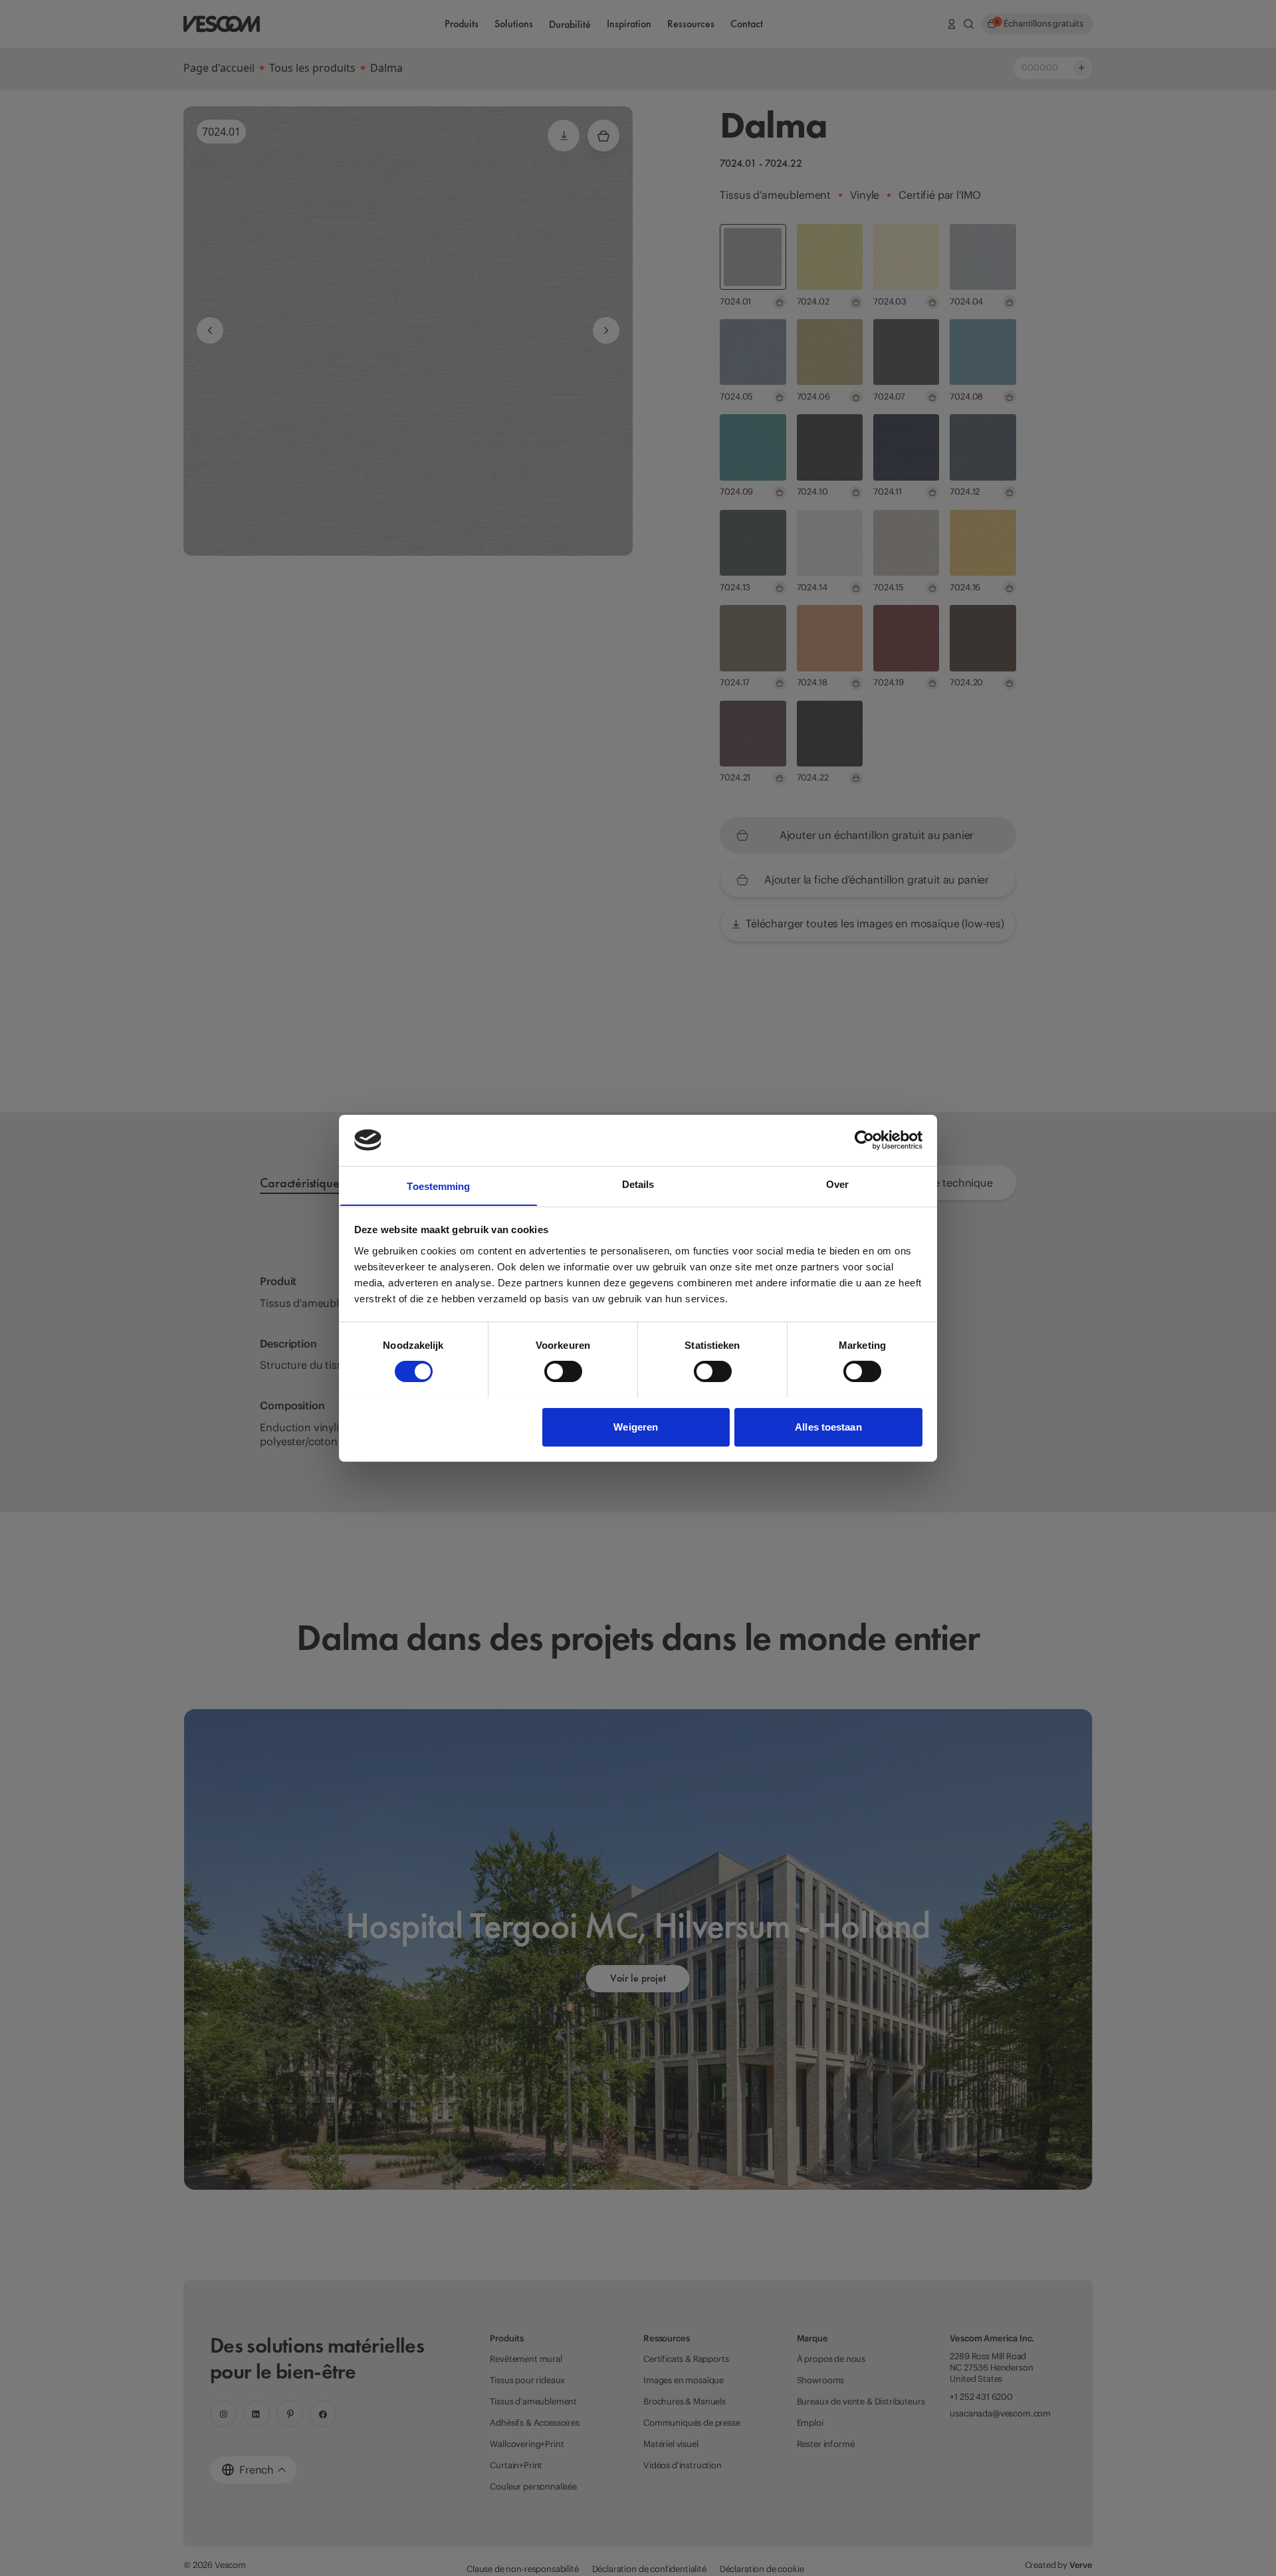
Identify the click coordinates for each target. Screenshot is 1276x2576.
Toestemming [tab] (438, 1186)
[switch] (563, 1371)
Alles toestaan (828, 1426)
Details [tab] (638, 1184)
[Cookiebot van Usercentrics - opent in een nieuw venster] (864, 1140)
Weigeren (636, 1426)
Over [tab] (837, 1184)
